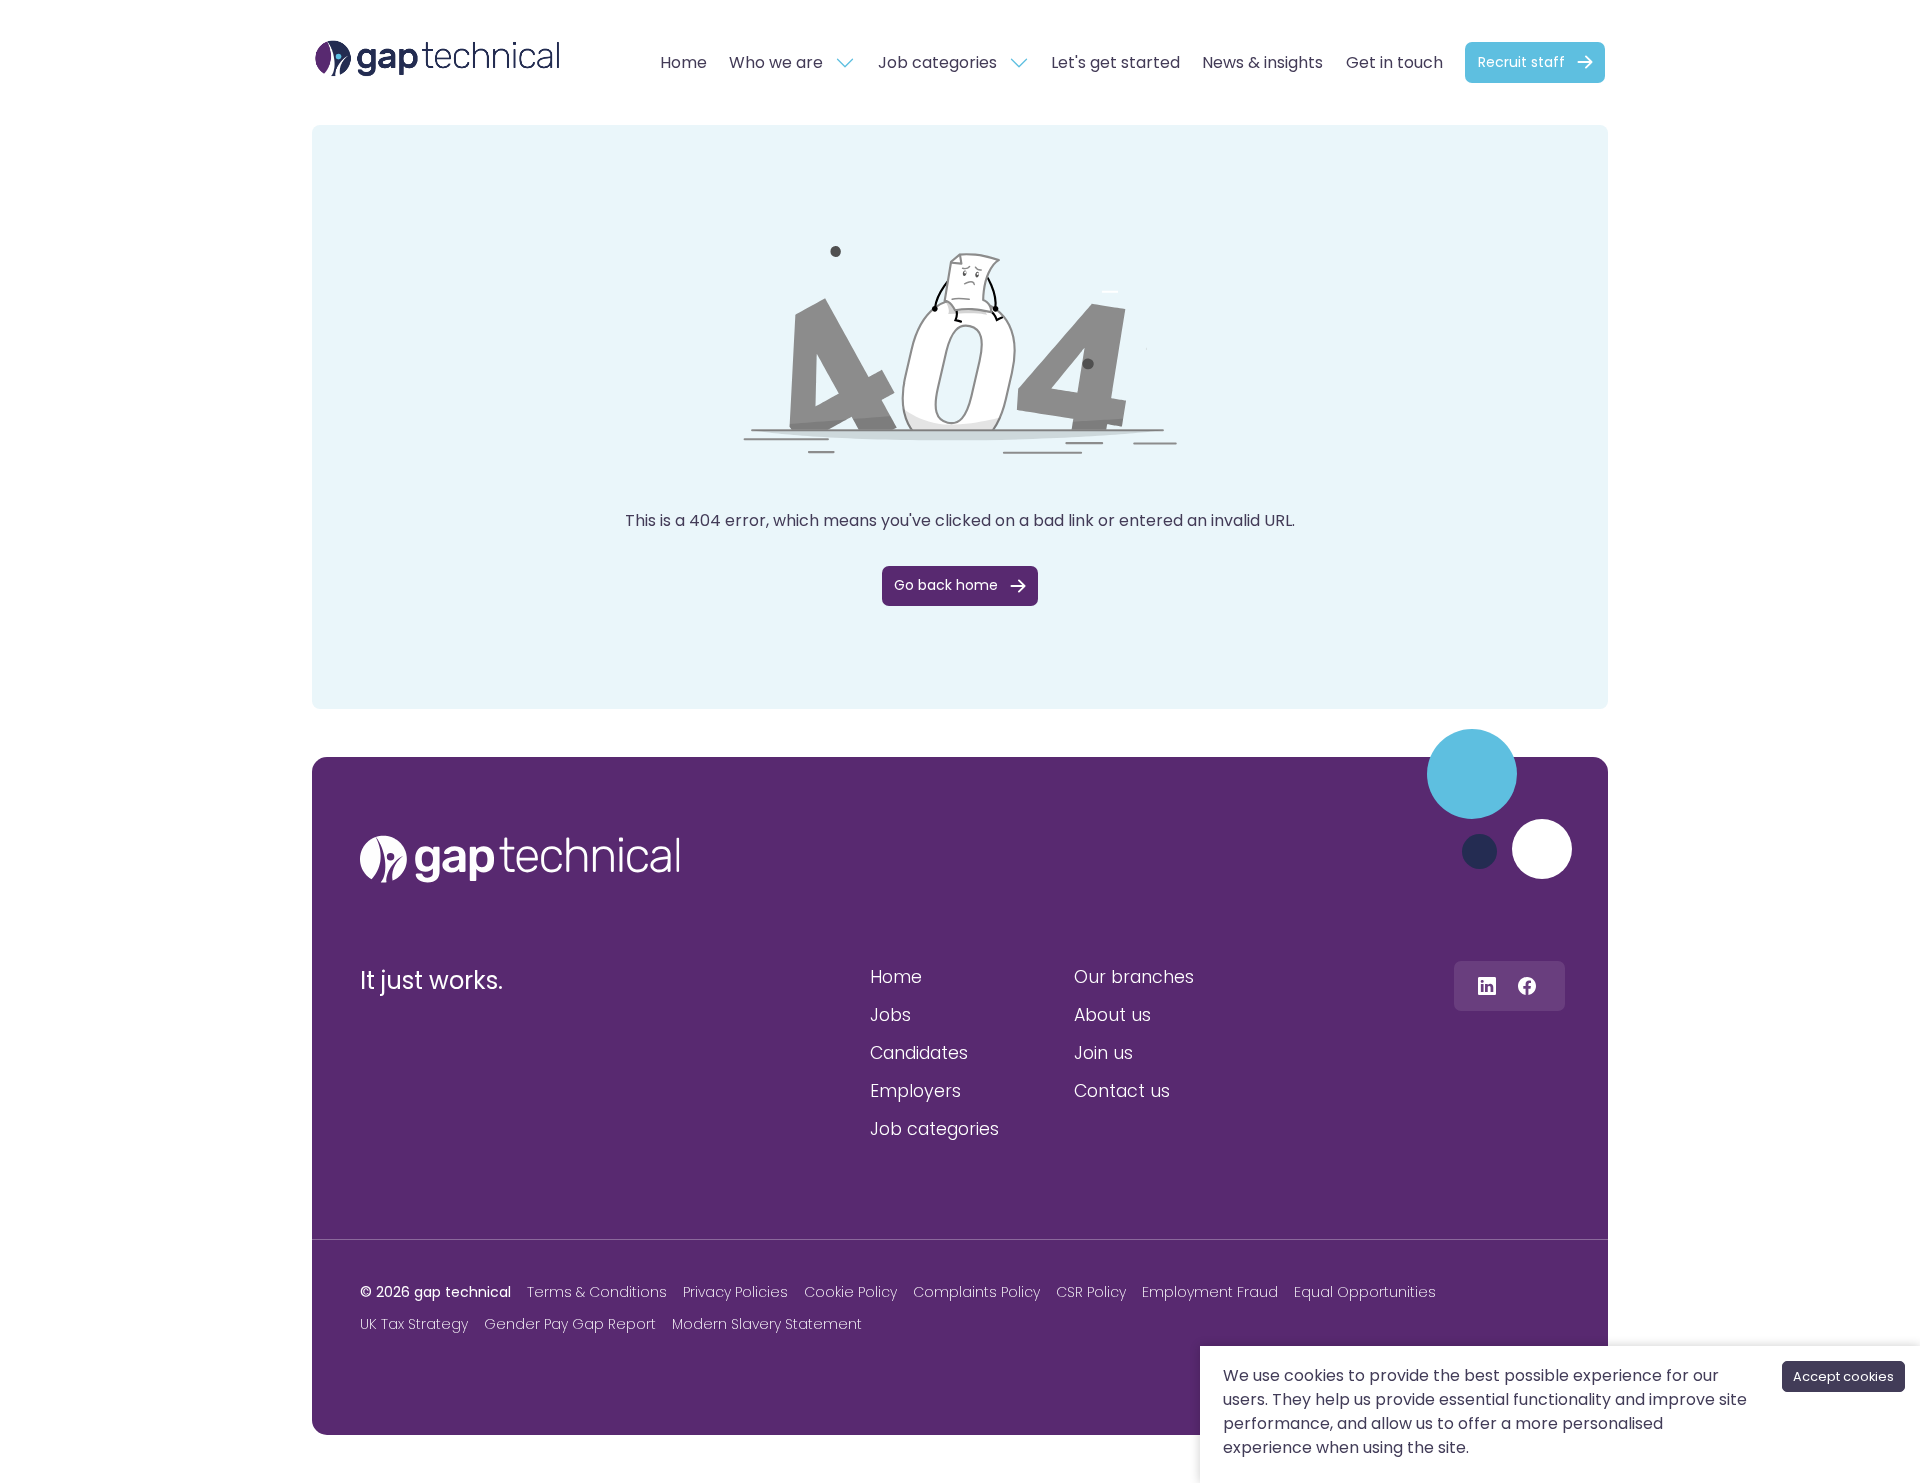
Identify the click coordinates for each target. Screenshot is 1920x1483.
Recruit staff (1521, 62)
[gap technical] (520, 859)
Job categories (937, 62)
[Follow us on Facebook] (1527, 985)
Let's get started (1115, 62)
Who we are (776, 62)
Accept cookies (1843, 1376)
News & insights (1262, 62)
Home (683, 62)
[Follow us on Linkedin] (1487, 985)
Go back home (946, 585)
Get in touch (1394, 62)
